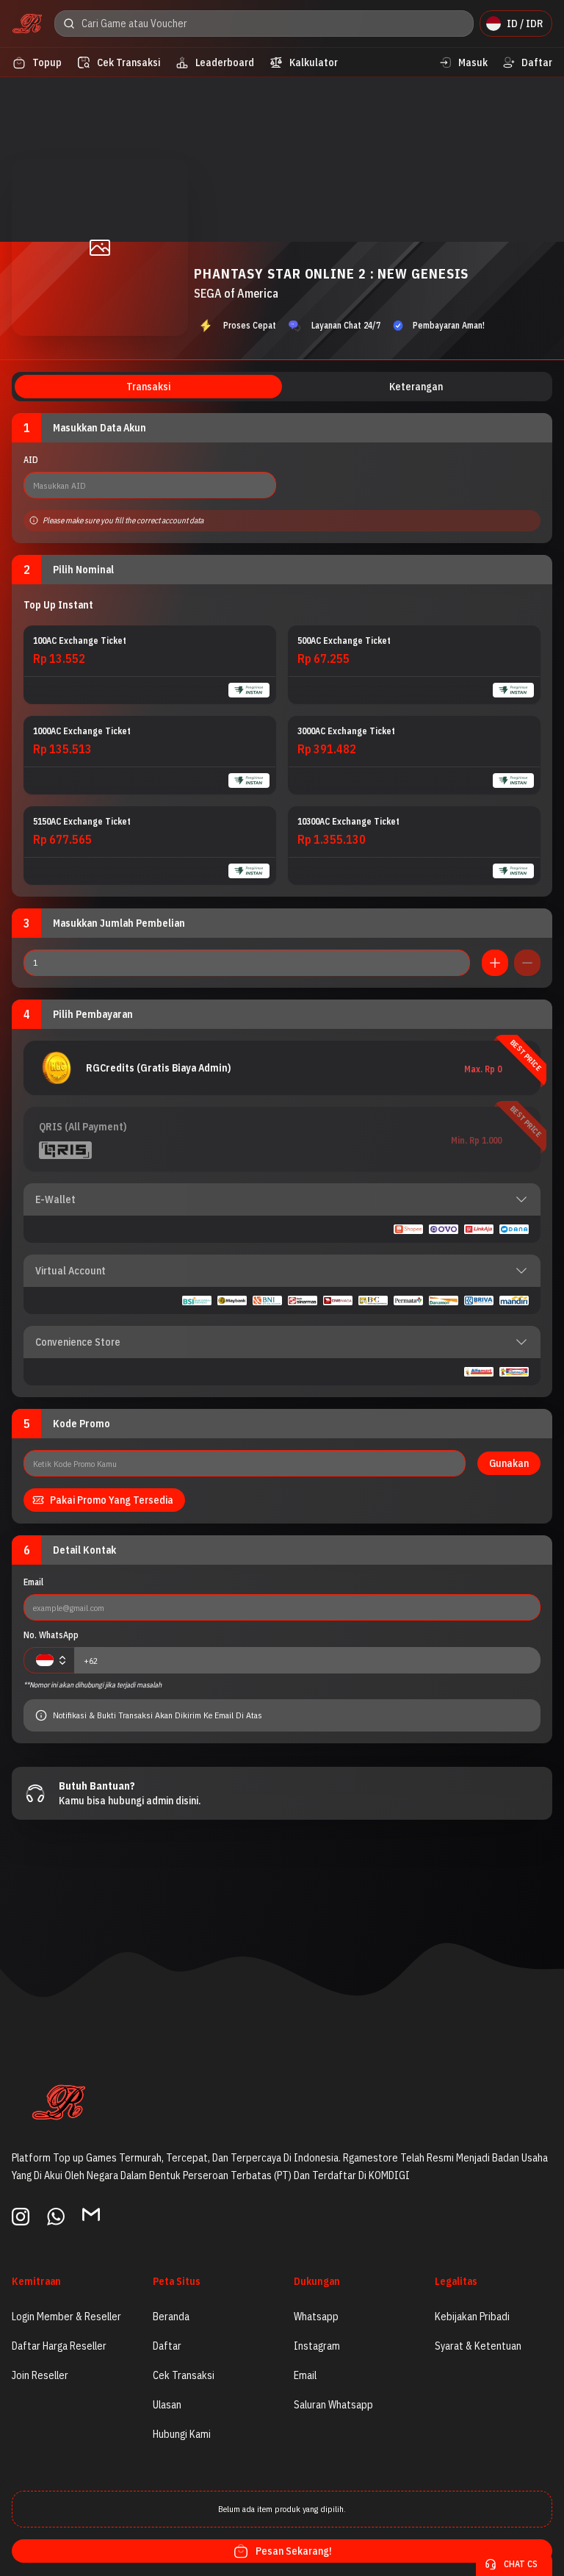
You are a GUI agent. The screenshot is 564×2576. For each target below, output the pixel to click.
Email (33, 1582)
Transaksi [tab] (148, 387)
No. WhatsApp (51, 1635)
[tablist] (282, 387)
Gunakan (509, 1463)
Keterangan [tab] (416, 387)
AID (31, 460)
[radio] (150, 665)
